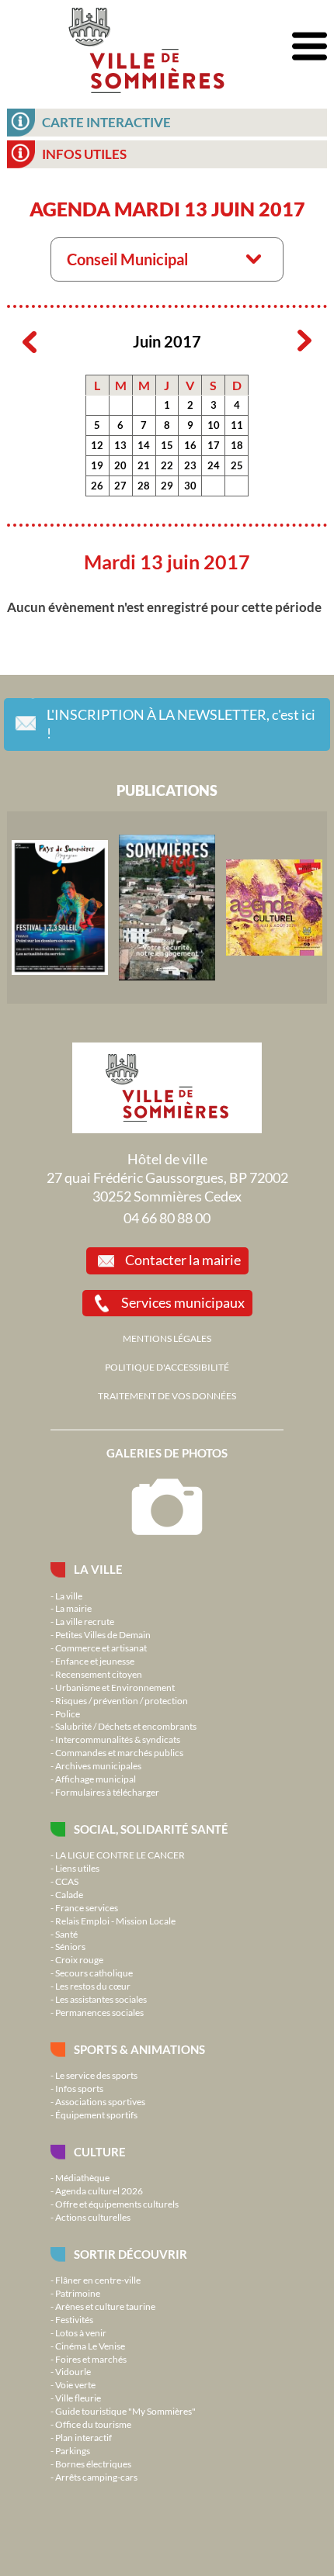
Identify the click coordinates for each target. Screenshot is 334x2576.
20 (120, 465)
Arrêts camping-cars (96, 2477)
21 (144, 465)
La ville (98, 1569)
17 (214, 445)
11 (237, 425)
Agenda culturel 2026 (99, 2190)
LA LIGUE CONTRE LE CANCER (120, 1855)
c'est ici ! (181, 724)
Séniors (70, 1946)
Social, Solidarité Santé (151, 1829)
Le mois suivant (304, 341)
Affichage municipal (96, 1779)
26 (97, 486)
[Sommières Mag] (167, 908)
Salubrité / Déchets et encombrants (126, 1726)
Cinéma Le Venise (90, 2346)
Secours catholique (94, 1973)
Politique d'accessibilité (167, 1367)
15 (167, 445)
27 (120, 486)
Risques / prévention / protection (122, 1700)
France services (87, 1907)
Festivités (74, 2319)
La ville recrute (85, 1621)
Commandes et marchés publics (119, 1752)
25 (237, 465)
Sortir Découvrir (130, 2254)
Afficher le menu (310, 47)
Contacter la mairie (183, 1260)
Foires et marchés (91, 2359)
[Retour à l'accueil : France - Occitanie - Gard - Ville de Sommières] (146, 47)
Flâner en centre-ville (98, 2280)
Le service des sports (96, 2075)
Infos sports (79, 2088)
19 (97, 465)
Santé (66, 1934)
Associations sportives (100, 2101)
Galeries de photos (167, 1453)
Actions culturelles (93, 2217)
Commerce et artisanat (101, 1648)
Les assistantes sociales (101, 1999)
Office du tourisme (93, 2424)
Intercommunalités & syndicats (118, 1739)
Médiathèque (82, 2177)
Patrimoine (78, 2293)
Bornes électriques (93, 2464)
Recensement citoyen (99, 1674)
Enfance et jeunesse (95, 1661)
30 (190, 486)
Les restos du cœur (93, 1986)
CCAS (67, 1881)
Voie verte (75, 2384)
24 (214, 465)
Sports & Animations (139, 2049)
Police (68, 1713)
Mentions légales (167, 1338)
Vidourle (73, 2371)
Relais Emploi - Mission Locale (115, 1921)
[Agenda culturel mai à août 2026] (274, 908)
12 (97, 445)
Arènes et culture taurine (105, 2306)
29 (167, 486)
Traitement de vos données (167, 1395)
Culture (100, 2152)
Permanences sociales (99, 2012)
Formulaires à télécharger (107, 1792)
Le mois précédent (30, 341)
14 (144, 445)
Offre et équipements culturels (117, 2204)
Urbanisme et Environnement (115, 1687)
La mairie (73, 1608)
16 (190, 445)
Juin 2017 (167, 342)
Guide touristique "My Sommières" (125, 2411)
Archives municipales (98, 1765)
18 (237, 445)
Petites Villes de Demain (103, 1634)
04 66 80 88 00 (167, 1218)
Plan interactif (83, 2437)
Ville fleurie (78, 2398)
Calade (69, 1894)
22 (167, 465)
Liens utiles (77, 1868)
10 (214, 425)
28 (144, 486)
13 (120, 445)
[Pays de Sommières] (60, 908)
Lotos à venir (81, 2332)
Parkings (73, 2450)
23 (190, 465)
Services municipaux (183, 1302)
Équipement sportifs (96, 2114)
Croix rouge (79, 1959)
